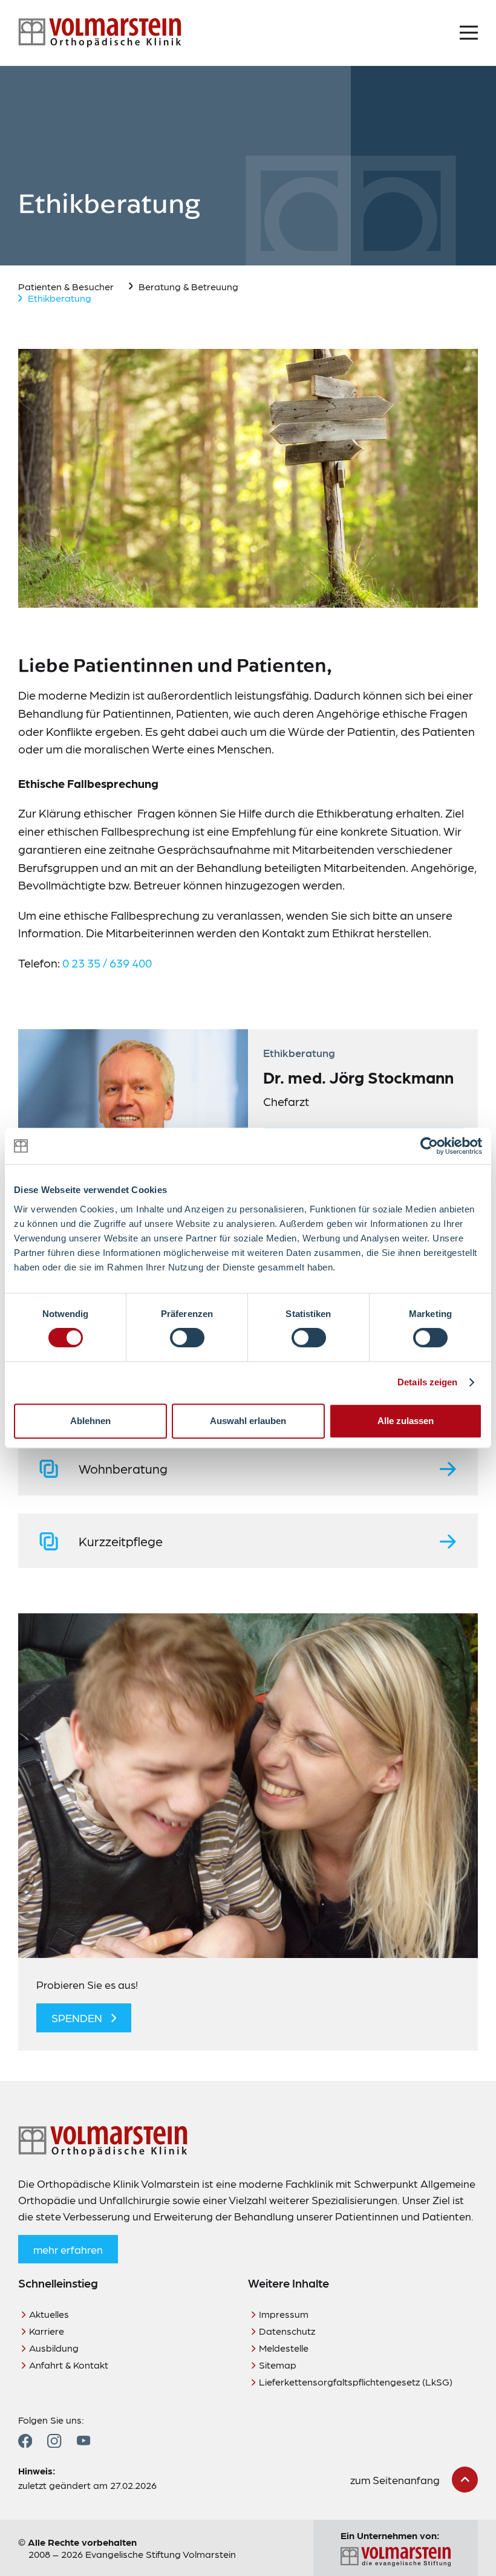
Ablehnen (90, 1421)
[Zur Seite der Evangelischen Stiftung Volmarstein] (396, 2557)
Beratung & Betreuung (188, 286)
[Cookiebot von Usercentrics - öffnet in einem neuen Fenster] (429, 1146)
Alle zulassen (406, 1421)
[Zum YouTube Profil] (83, 2441)
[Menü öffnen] (469, 33)
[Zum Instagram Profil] (54, 2441)
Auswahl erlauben (248, 1421)
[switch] (187, 1338)
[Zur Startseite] (100, 33)
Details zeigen (427, 1382)
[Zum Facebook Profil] (25, 2441)
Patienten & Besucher (66, 286)
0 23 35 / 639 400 (107, 963)
